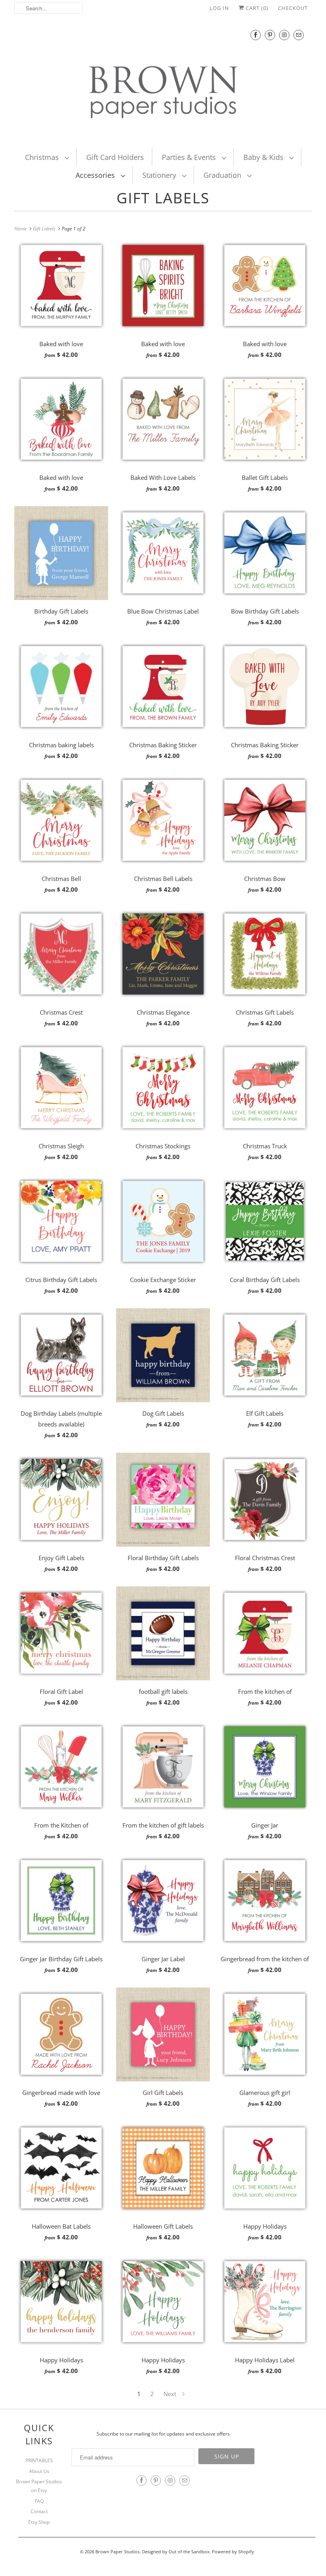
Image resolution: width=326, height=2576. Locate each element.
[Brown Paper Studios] (163, 81)
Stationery (160, 175)
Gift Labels (163, 198)
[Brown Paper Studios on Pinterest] (270, 35)
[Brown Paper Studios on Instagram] (284, 35)
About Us (39, 2471)
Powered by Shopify (233, 2552)
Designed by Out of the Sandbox (176, 2552)
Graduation (223, 175)
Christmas (43, 157)
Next (171, 2394)
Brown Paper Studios (117, 2552)
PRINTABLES (39, 2460)
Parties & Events (190, 157)
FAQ (39, 2501)
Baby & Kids (264, 157)
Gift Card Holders (115, 157)
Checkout (293, 8)
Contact (39, 2511)
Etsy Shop (39, 2522)
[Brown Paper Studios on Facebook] (256, 35)
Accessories (96, 175)
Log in (219, 8)
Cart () (256, 8)
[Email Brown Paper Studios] (299, 35)
